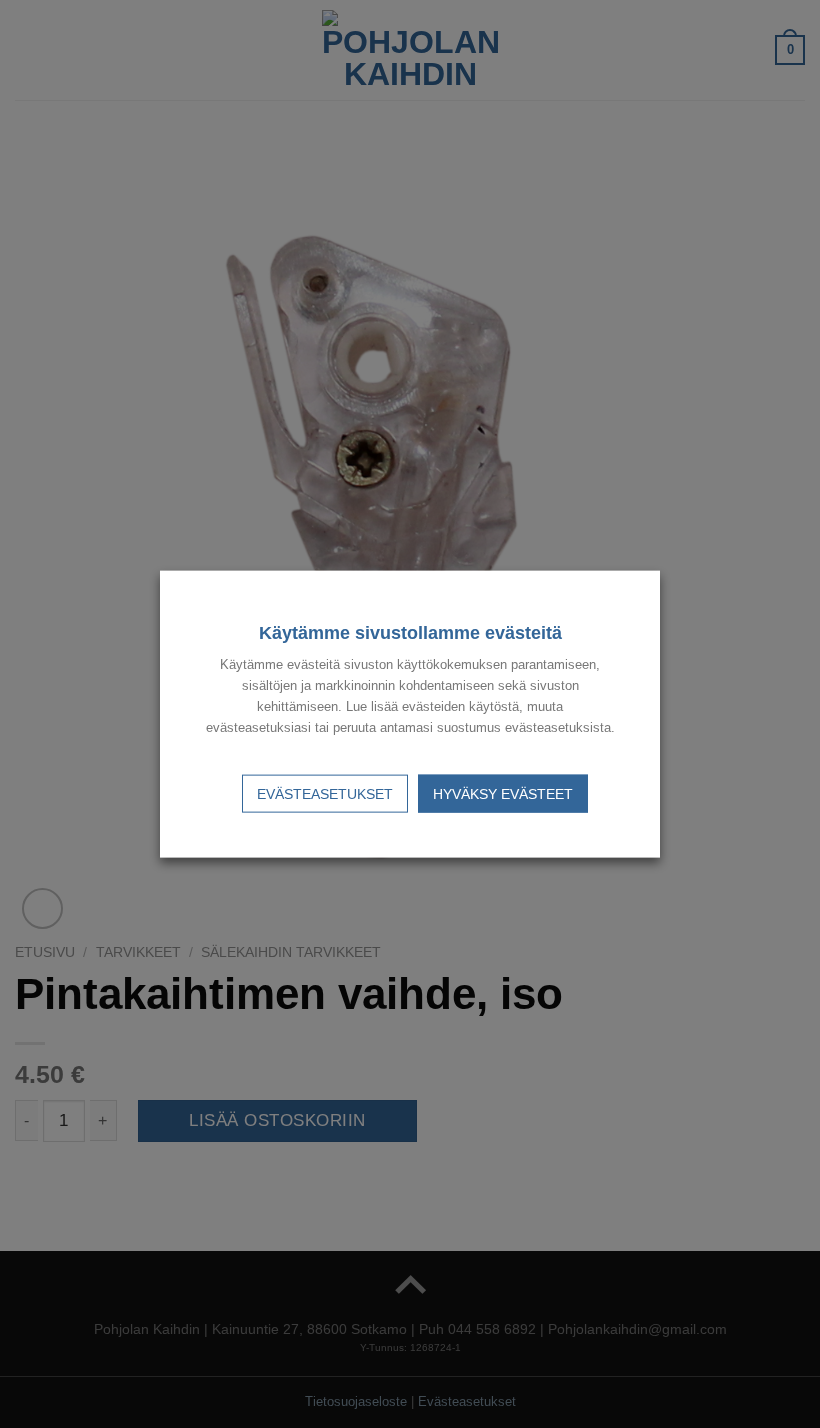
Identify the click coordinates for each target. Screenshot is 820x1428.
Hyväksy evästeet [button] (503, 793)
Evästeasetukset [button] (325, 793)
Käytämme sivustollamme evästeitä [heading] (410, 633)
